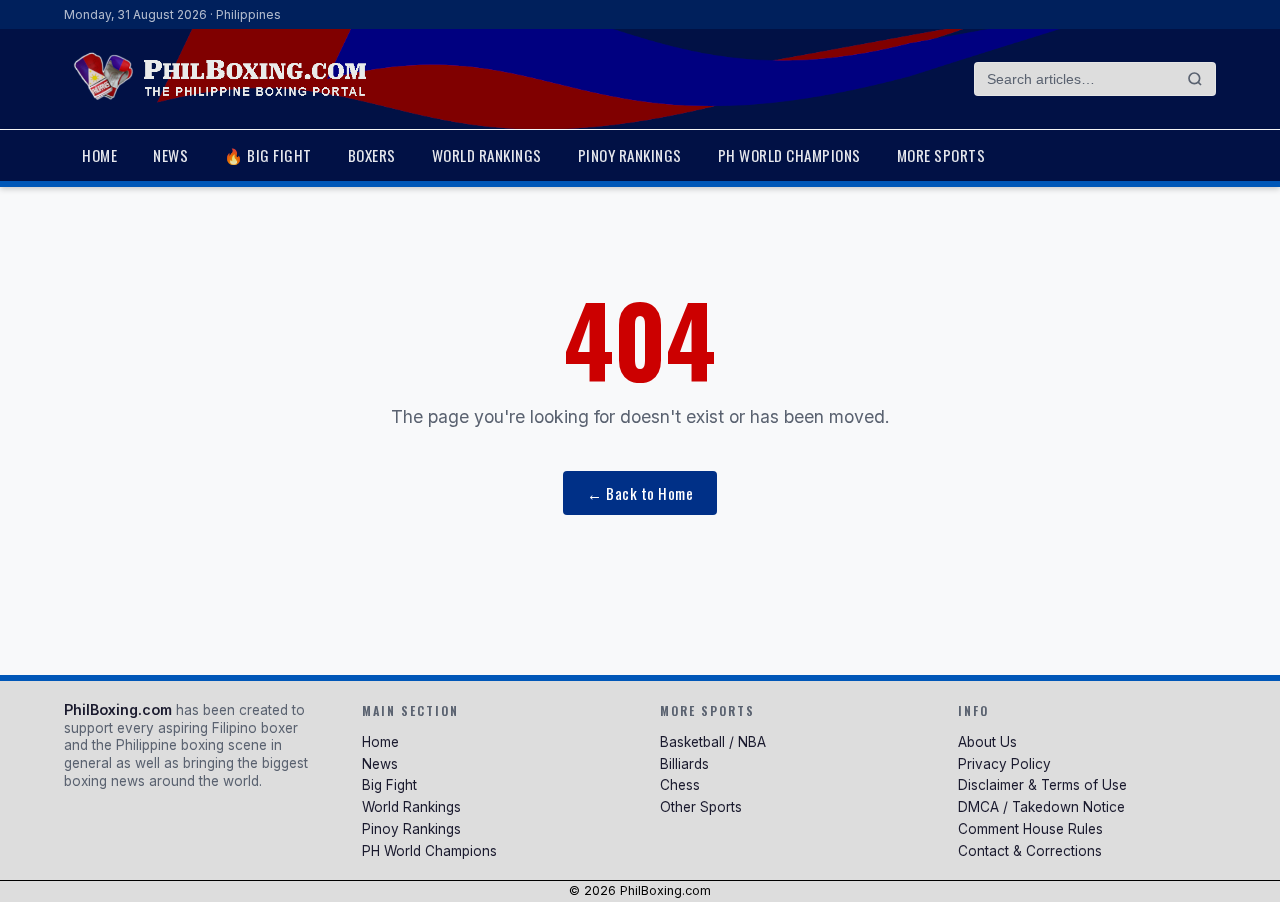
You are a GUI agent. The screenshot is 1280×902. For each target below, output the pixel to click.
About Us (987, 742)
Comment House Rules (1030, 829)
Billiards (684, 764)
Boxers (372, 155)
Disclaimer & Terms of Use (1042, 785)
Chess (680, 785)
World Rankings (487, 155)
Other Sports (701, 807)
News (170, 155)
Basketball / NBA (713, 742)
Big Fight (389, 785)
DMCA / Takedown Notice (1041, 807)
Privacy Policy (1004, 764)
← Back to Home (640, 493)
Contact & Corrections (1030, 851)
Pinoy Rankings (630, 155)
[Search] (1195, 79)
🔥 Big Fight (268, 155)
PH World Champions (789, 155)
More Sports (941, 155)
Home (99, 155)
